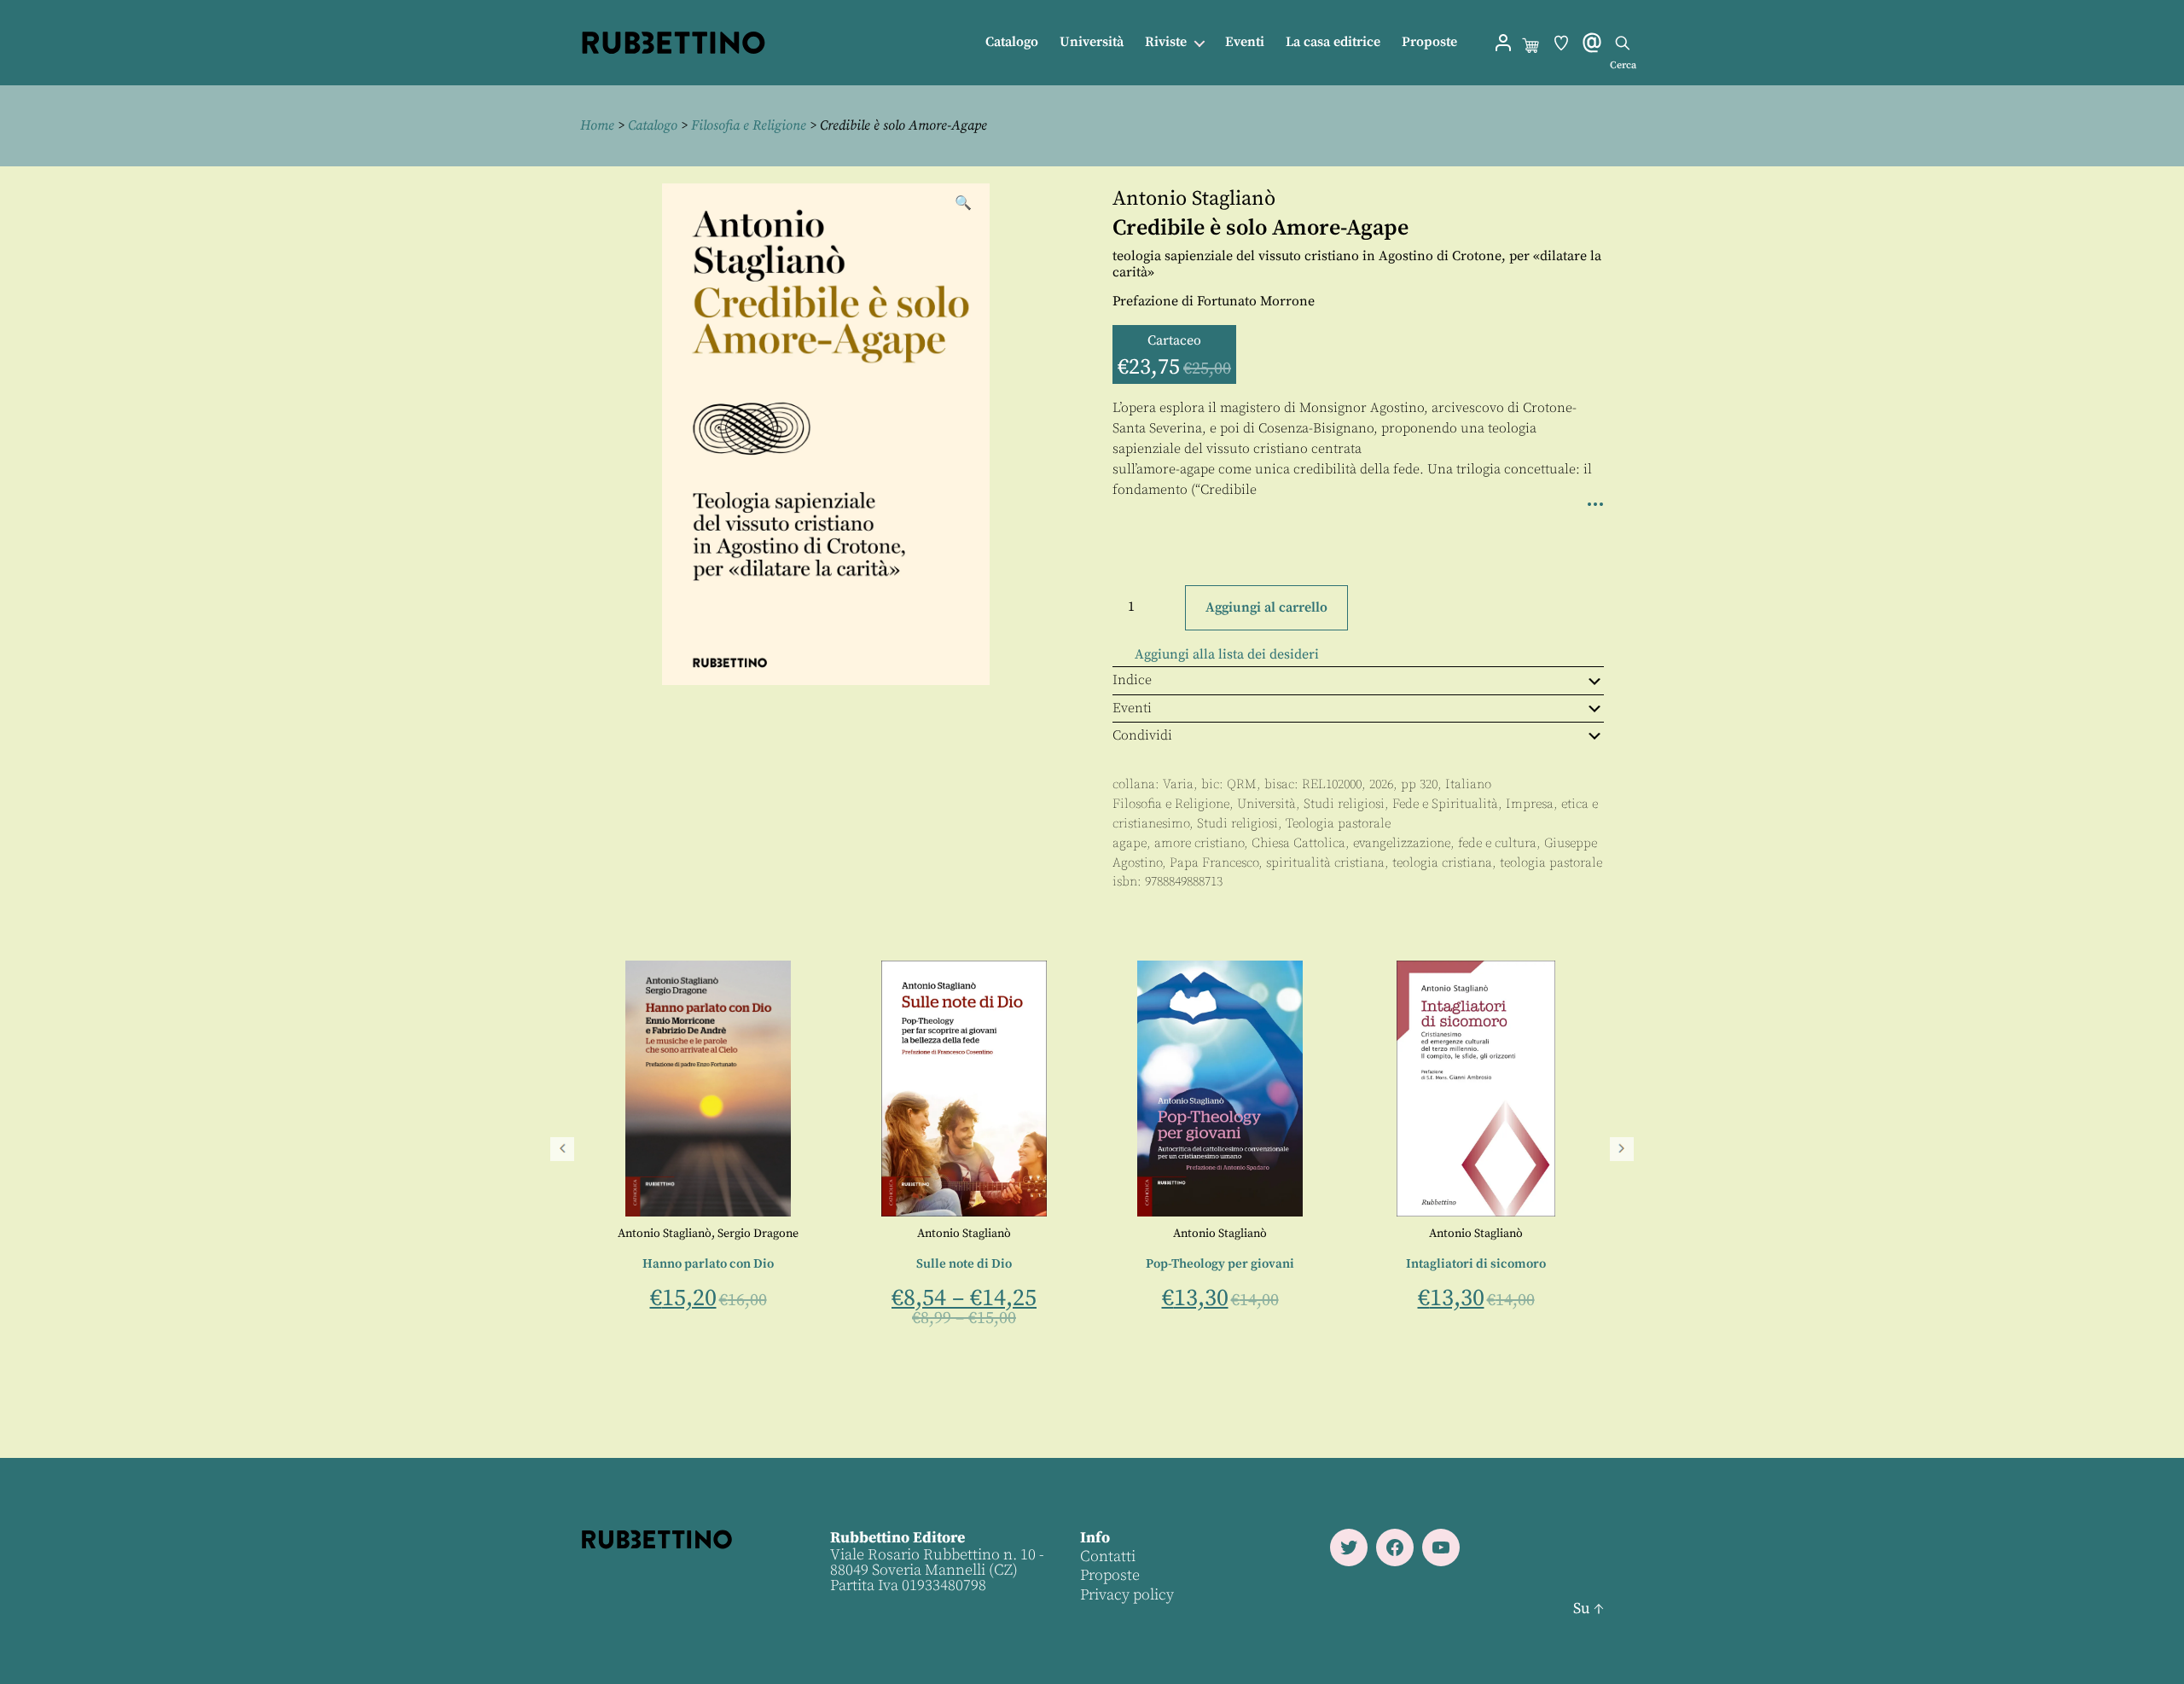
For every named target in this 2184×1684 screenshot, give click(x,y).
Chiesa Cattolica (1298, 843)
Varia (1178, 784)
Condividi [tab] (1142, 735)
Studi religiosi (1344, 804)
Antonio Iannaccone (709, 1234)
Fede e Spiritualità (1445, 804)
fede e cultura (1497, 843)
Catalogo (1012, 42)
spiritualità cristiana (1325, 863)
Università (1092, 42)
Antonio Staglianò (1194, 199)
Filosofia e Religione (749, 125)
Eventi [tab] (1132, 708)
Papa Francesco (1214, 863)
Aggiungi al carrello (1266, 607)
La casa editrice (1333, 42)
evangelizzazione (1402, 843)
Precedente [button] (562, 1149)
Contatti (1108, 1556)
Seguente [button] (1622, 1149)
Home (597, 125)
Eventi (1245, 42)
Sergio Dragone (1270, 1234)
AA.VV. (964, 1234)
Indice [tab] (1132, 680)
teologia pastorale (1551, 863)
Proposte (1429, 42)
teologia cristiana (1442, 863)
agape (1130, 843)
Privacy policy (1127, 1595)
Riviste (1166, 42)
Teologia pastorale (1338, 824)
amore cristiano (1199, 843)
